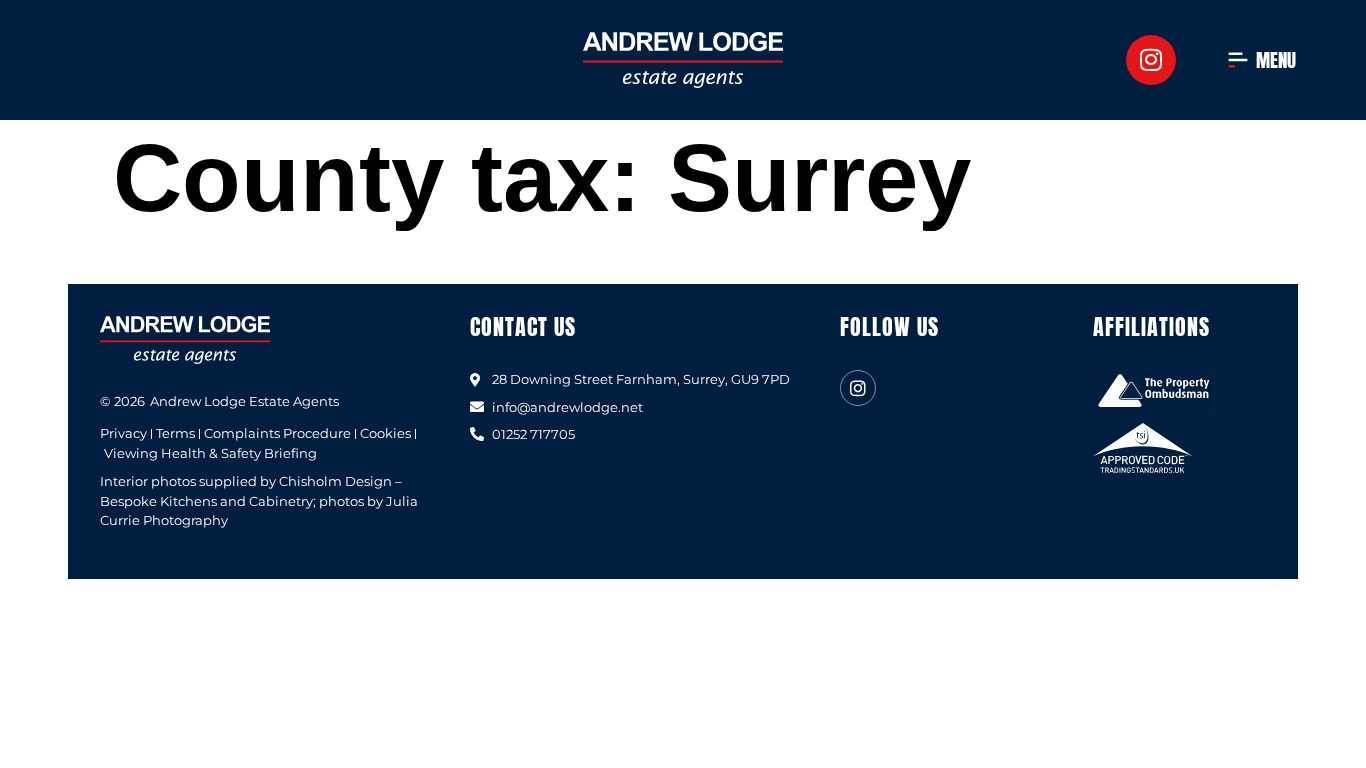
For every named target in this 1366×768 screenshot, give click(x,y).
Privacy (123, 433)
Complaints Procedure (277, 433)
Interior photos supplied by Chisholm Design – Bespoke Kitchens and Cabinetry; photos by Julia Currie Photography (259, 500)
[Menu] (1238, 60)
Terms (175, 433)
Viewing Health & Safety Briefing (210, 453)
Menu (1276, 59)
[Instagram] (1151, 60)
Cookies (385, 433)
